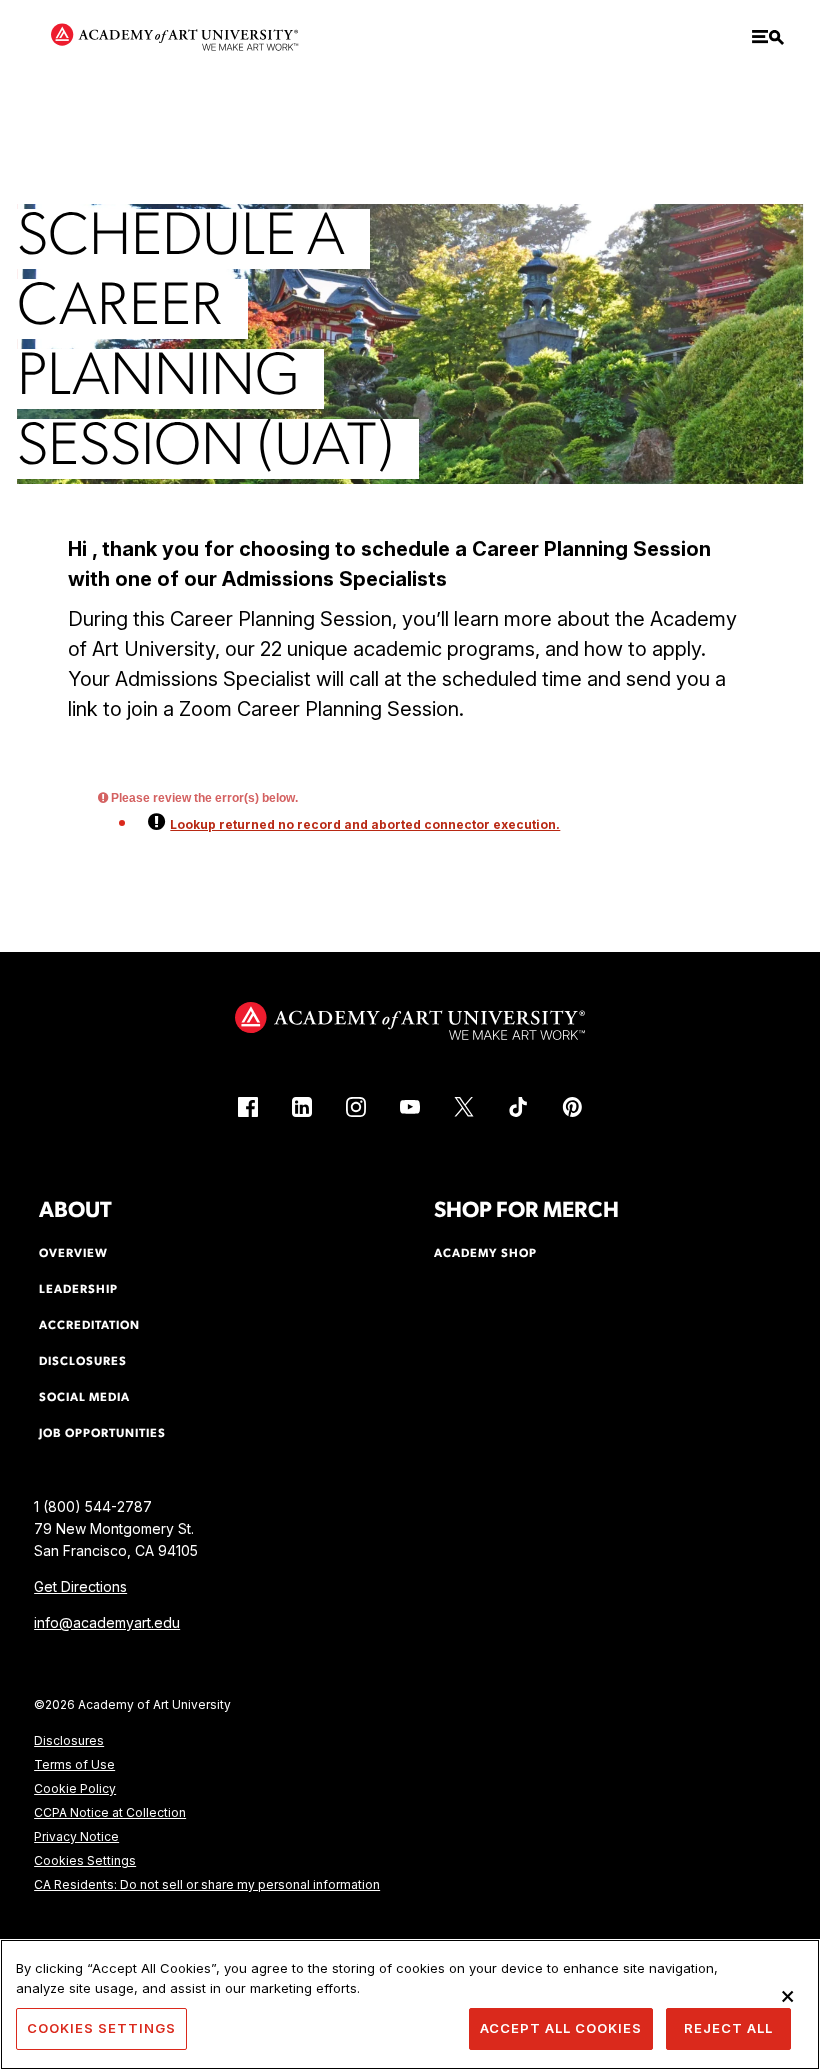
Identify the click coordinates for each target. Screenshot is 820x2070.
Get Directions (80, 1586)
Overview (73, 1254)
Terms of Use (74, 1764)
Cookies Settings (85, 1860)
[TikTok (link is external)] (518, 1107)
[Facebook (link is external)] (248, 1107)
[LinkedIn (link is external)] (302, 1107)
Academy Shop (485, 1254)
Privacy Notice (76, 1836)
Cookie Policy (75, 1788)
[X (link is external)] (464, 1107)
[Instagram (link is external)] (356, 1107)
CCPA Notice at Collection (110, 1812)
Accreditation (89, 1326)
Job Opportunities (102, 1434)
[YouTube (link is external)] (410, 1107)
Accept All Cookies (561, 2028)
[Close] (788, 1996)
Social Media (84, 1398)
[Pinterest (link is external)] (572, 1107)
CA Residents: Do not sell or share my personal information (207, 1884)
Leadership (78, 1290)
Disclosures (69, 1740)
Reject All (728, 2028)
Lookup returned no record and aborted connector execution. (365, 824)
